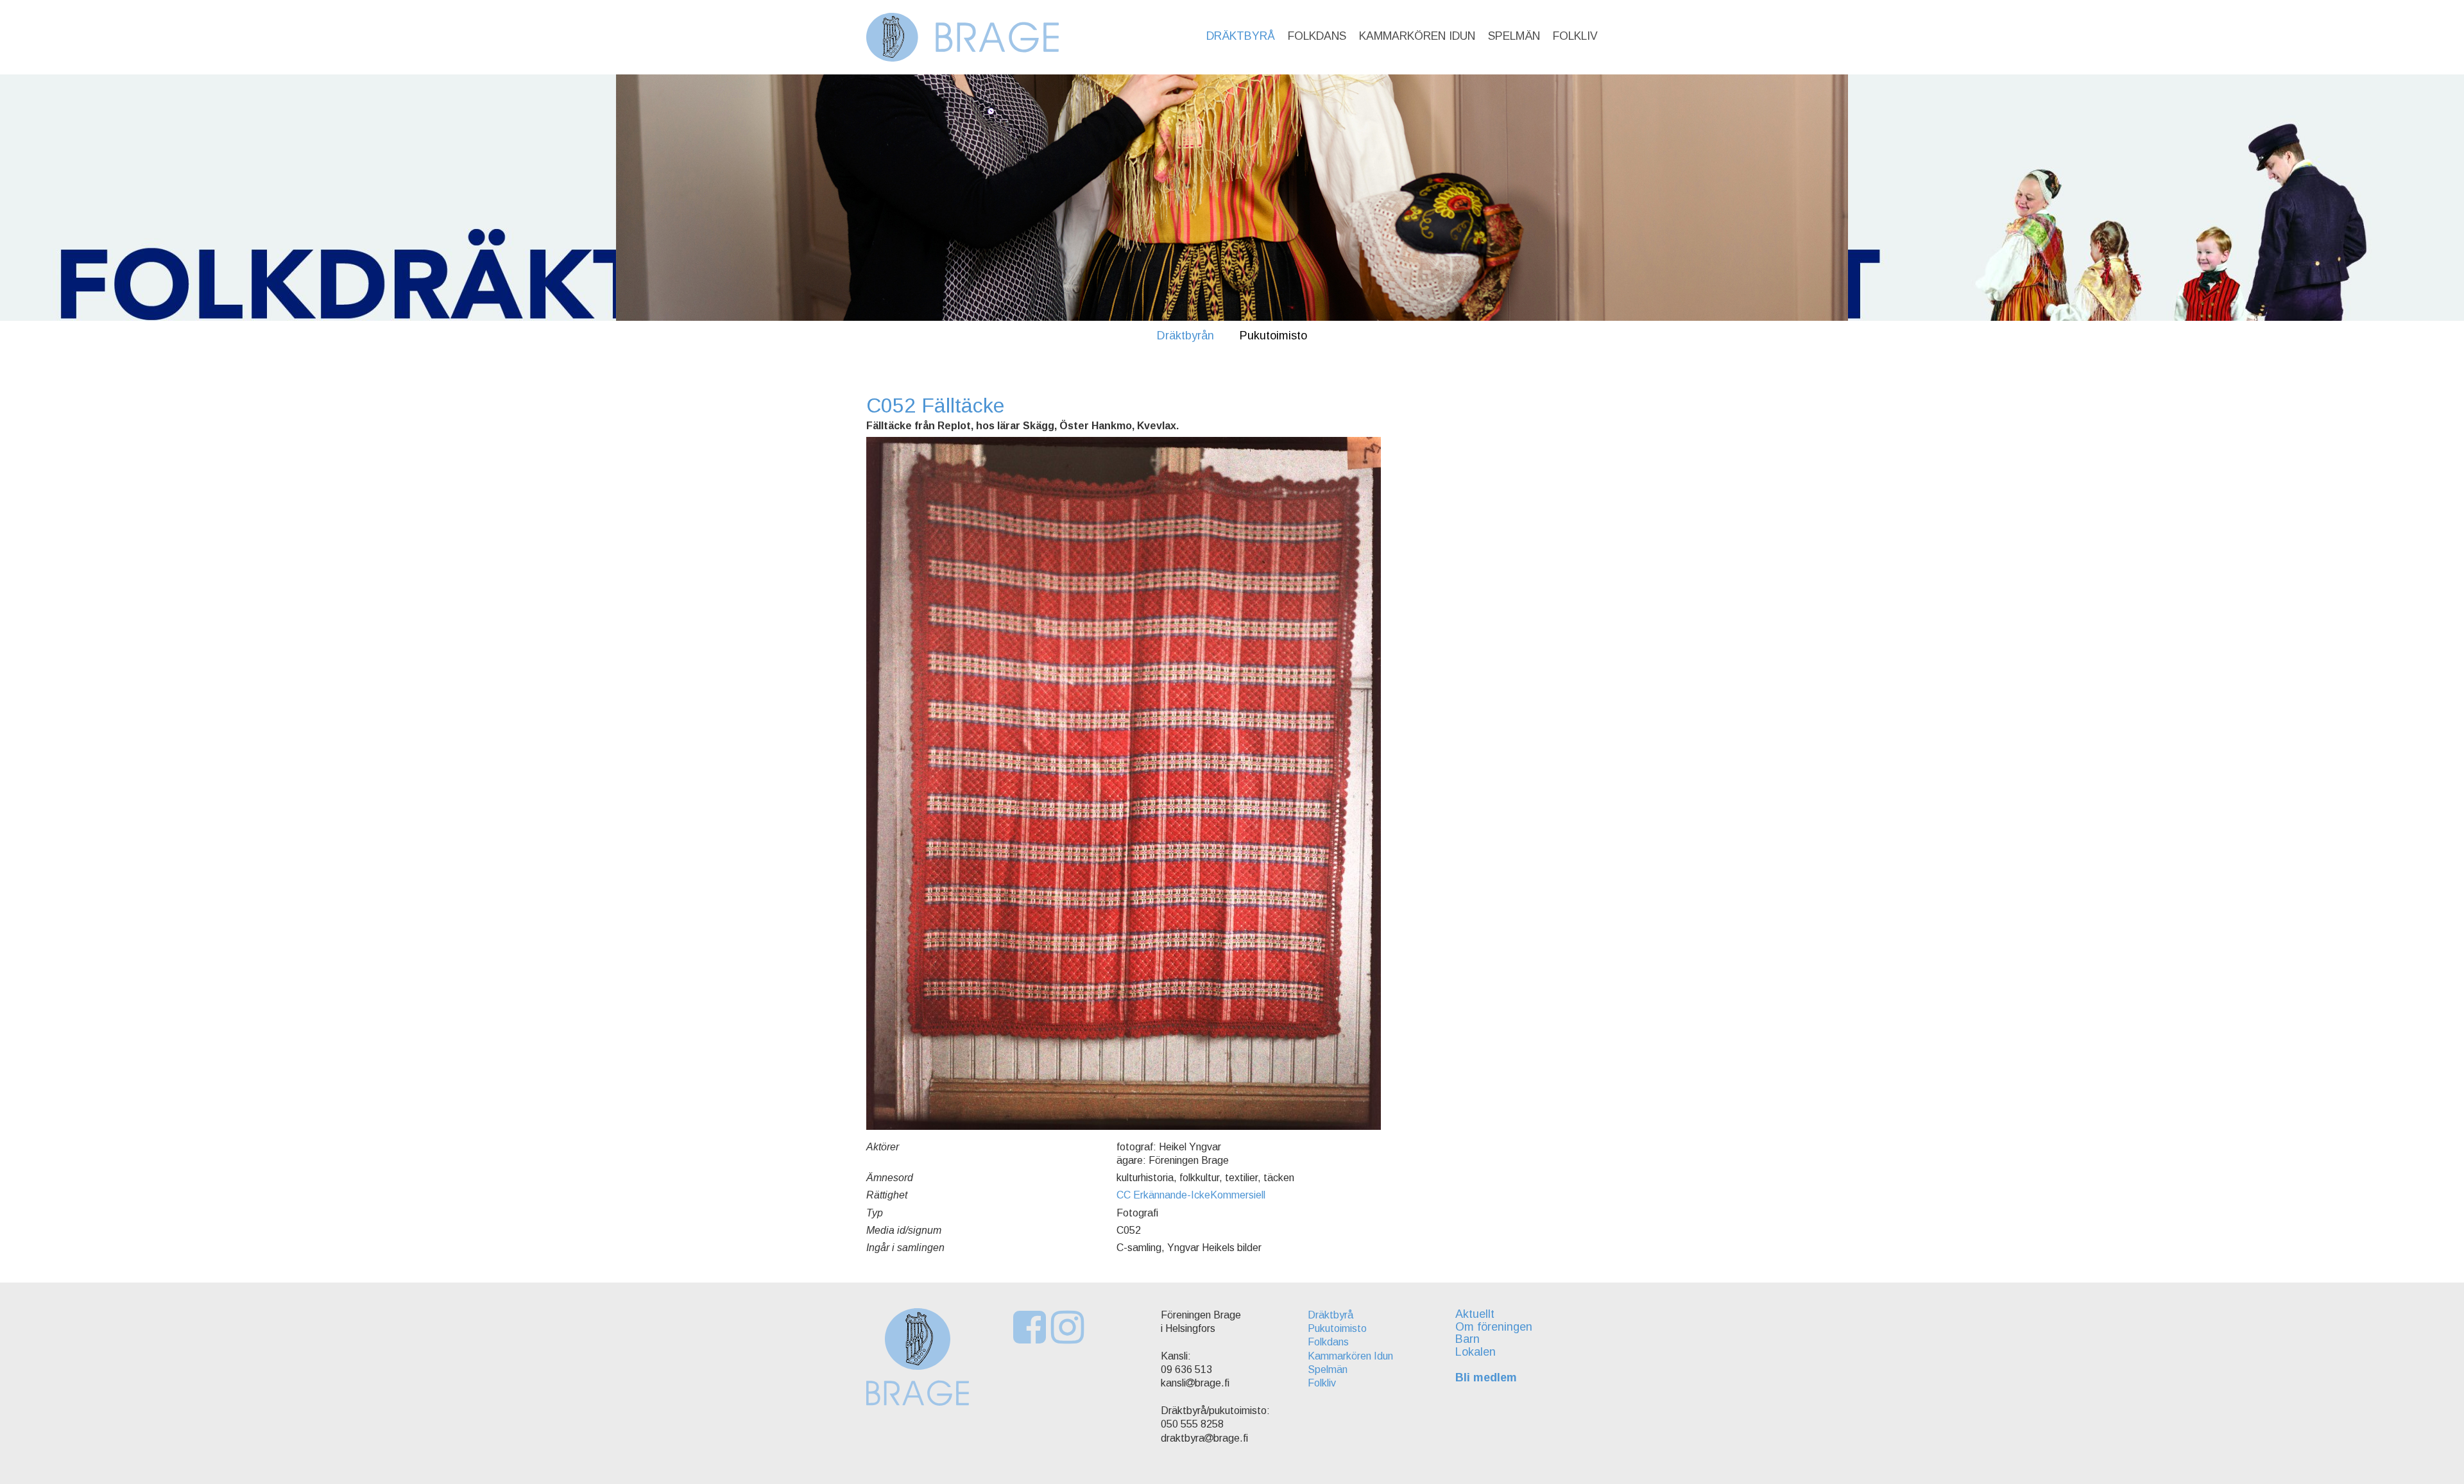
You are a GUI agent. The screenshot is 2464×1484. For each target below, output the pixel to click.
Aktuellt (1475, 1314)
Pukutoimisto (1273, 336)
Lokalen (1476, 1352)
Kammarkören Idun (1417, 36)
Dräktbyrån (1185, 336)
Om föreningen (1494, 1327)
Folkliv (1575, 36)
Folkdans (1317, 36)
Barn (1467, 1339)
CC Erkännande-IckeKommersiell (1191, 1195)
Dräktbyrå (1241, 36)
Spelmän (1514, 36)
